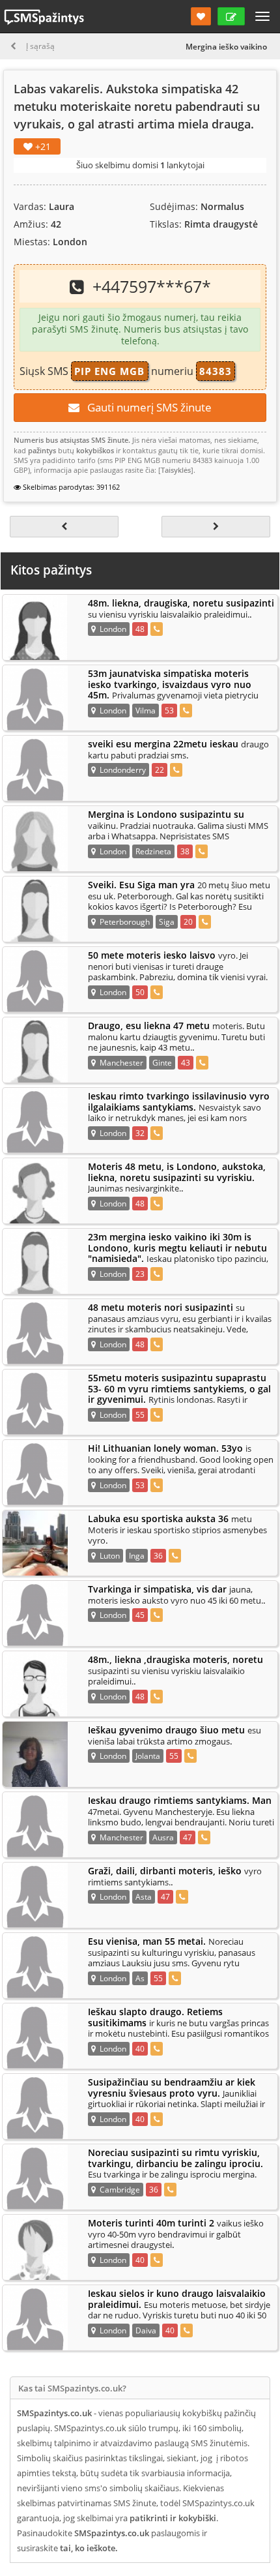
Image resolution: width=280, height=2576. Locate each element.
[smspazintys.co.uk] (40, 627)
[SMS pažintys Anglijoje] (44, 17)
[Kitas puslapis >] (216, 527)
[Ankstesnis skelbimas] (64, 527)
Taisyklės (176, 470)
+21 (42, 146)
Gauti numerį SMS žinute (146, 407)
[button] (201, 16)
